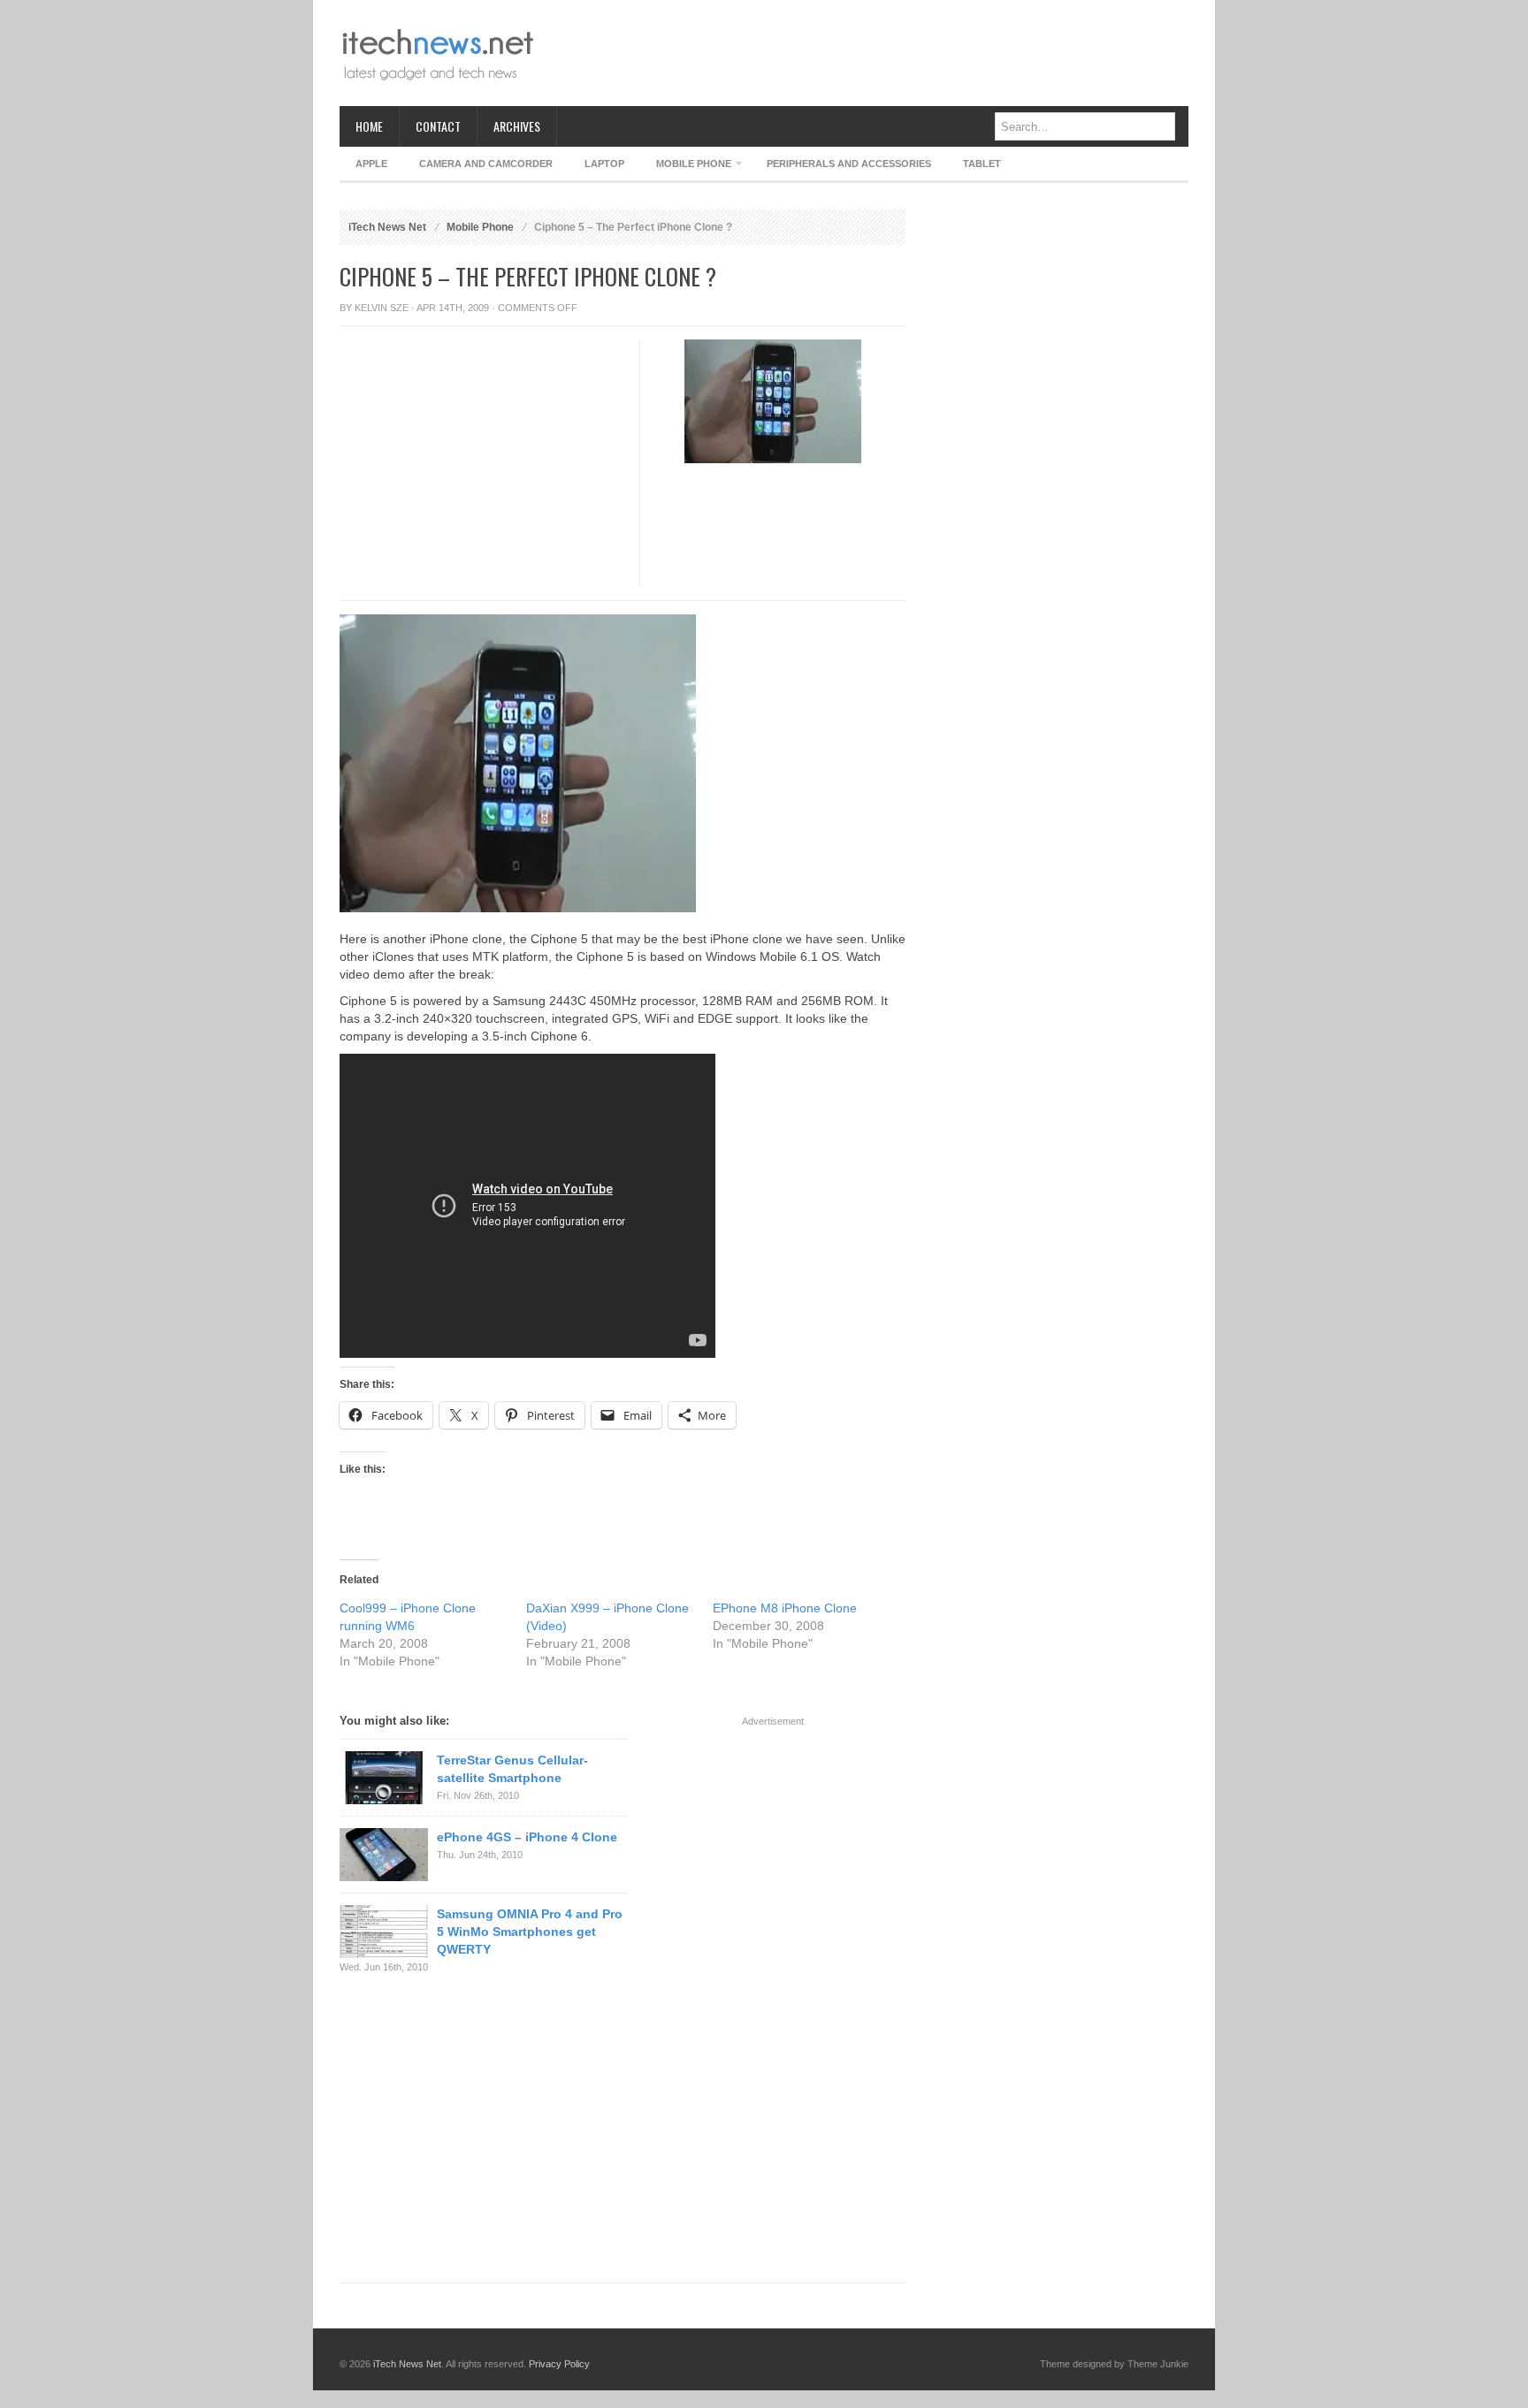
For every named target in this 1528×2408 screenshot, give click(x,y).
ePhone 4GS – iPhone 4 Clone (527, 1837)
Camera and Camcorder (486, 164)
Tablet (982, 164)
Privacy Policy (559, 2364)
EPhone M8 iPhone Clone (785, 1608)
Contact (438, 126)
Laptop (604, 164)
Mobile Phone (686, 167)
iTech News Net (387, 227)
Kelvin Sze (382, 308)
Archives (517, 126)
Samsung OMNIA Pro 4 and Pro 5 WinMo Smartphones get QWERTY (530, 1932)
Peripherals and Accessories (849, 164)
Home (369, 126)
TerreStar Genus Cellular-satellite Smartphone (512, 1769)
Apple (371, 164)
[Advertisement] (867, 53)
